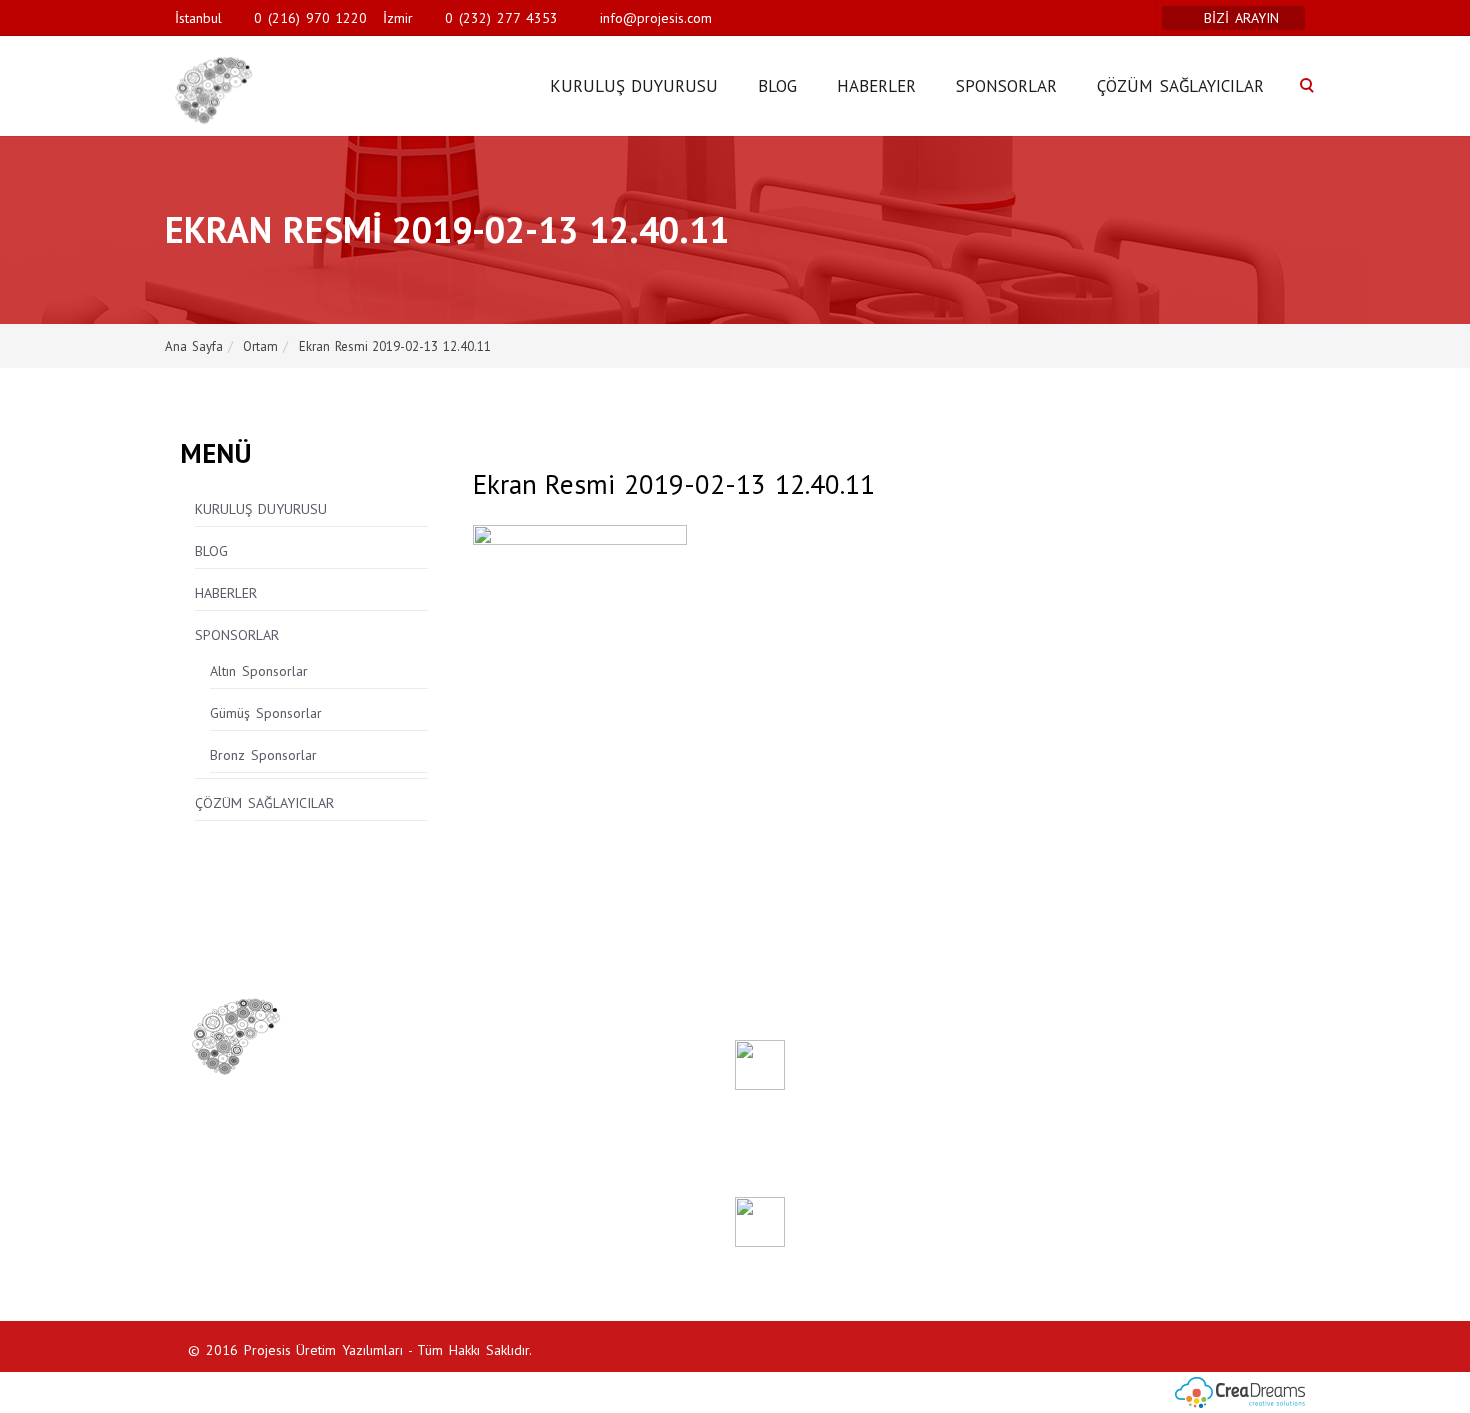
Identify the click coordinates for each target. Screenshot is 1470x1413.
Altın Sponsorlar (259, 671)
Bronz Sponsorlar (263, 755)
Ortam (260, 346)
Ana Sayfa (194, 346)
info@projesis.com (653, 18)
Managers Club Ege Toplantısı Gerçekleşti (897, 1213)
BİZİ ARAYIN (1244, 18)
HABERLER (876, 86)
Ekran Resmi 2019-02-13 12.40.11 (395, 346)
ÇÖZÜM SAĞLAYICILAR (1180, 86)
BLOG (777, 86)
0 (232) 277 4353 (501, 18)
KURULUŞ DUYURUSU (634, 86)
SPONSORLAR (1006, 86)
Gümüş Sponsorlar (266, 713)
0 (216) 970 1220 (310, 18)
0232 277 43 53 (232, 1168)
